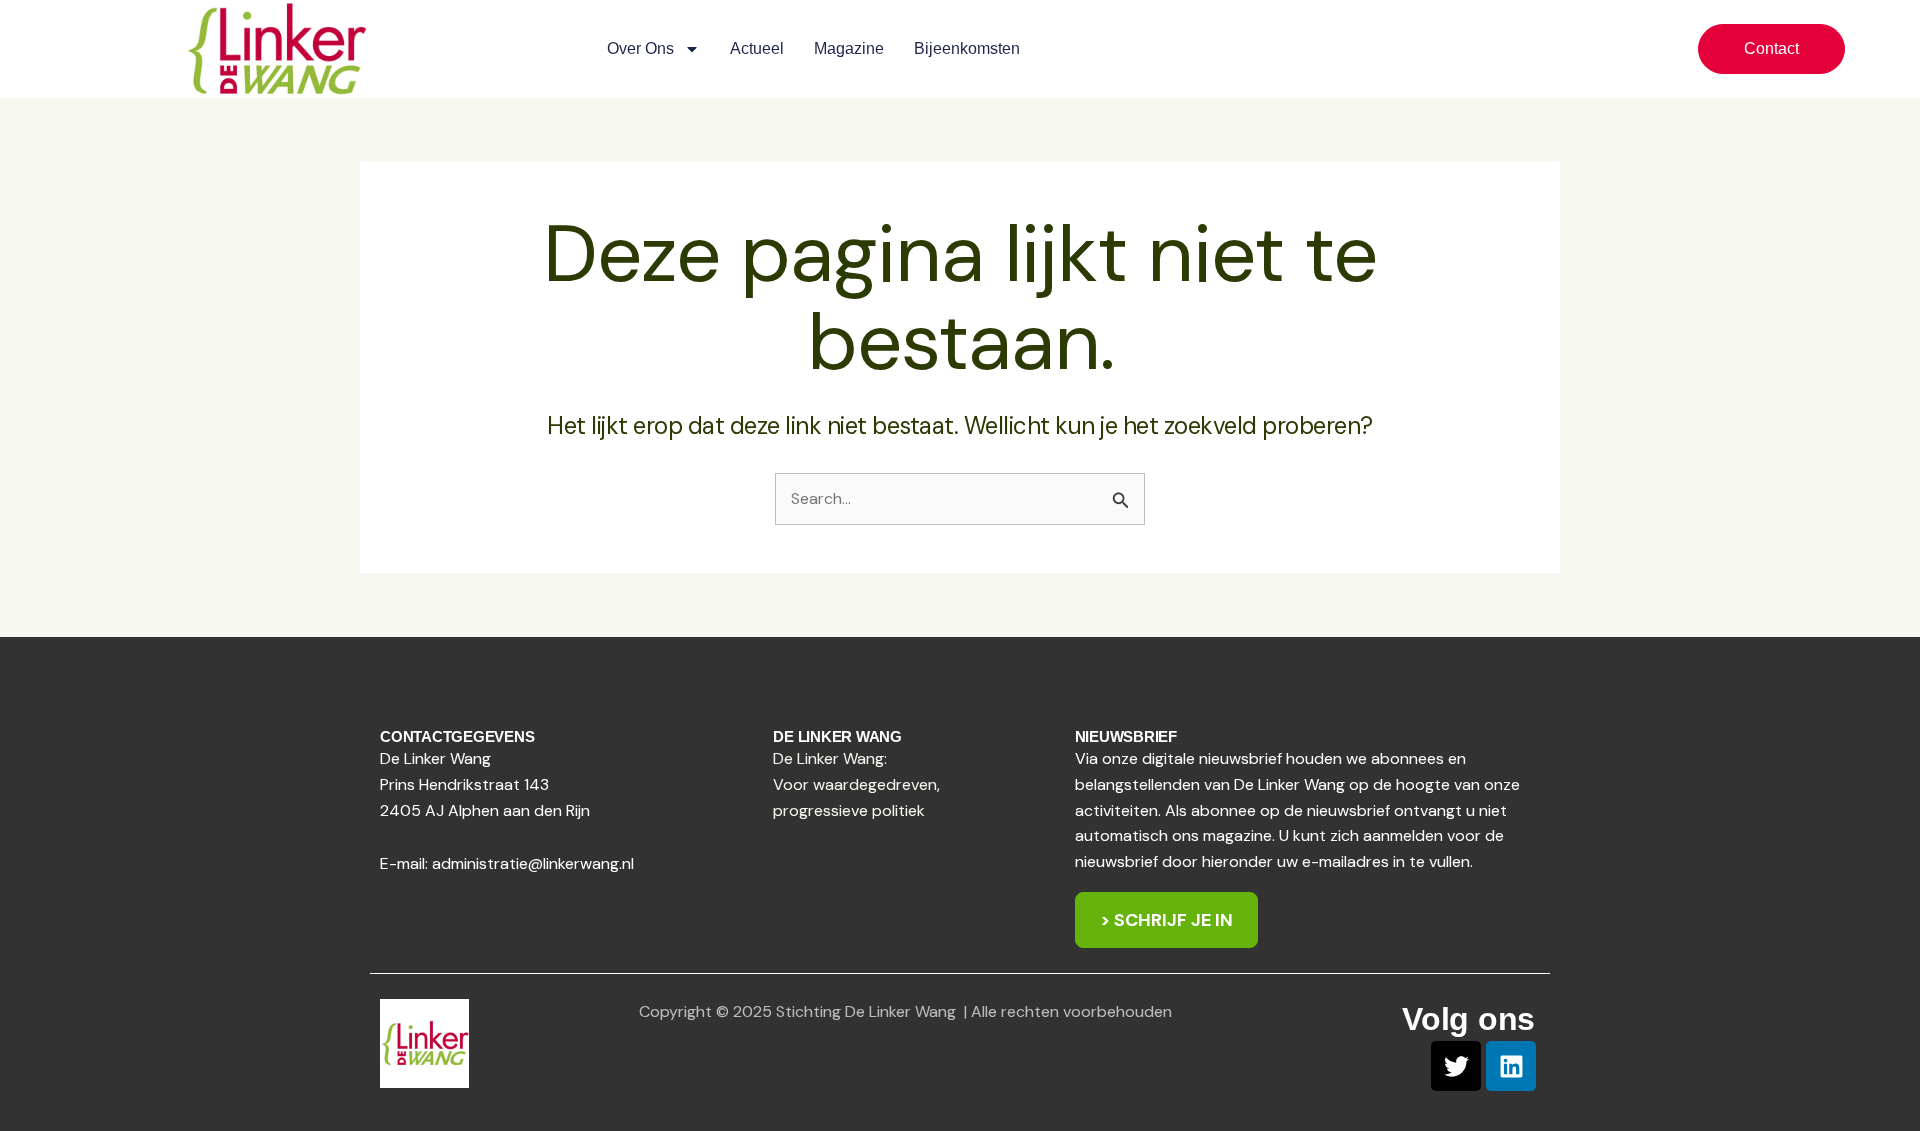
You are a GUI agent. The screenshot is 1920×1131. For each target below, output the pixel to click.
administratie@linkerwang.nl (533, 863)
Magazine (849, 48)
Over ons (640, 48)
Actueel (757, 48)
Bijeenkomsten (967, 48)
